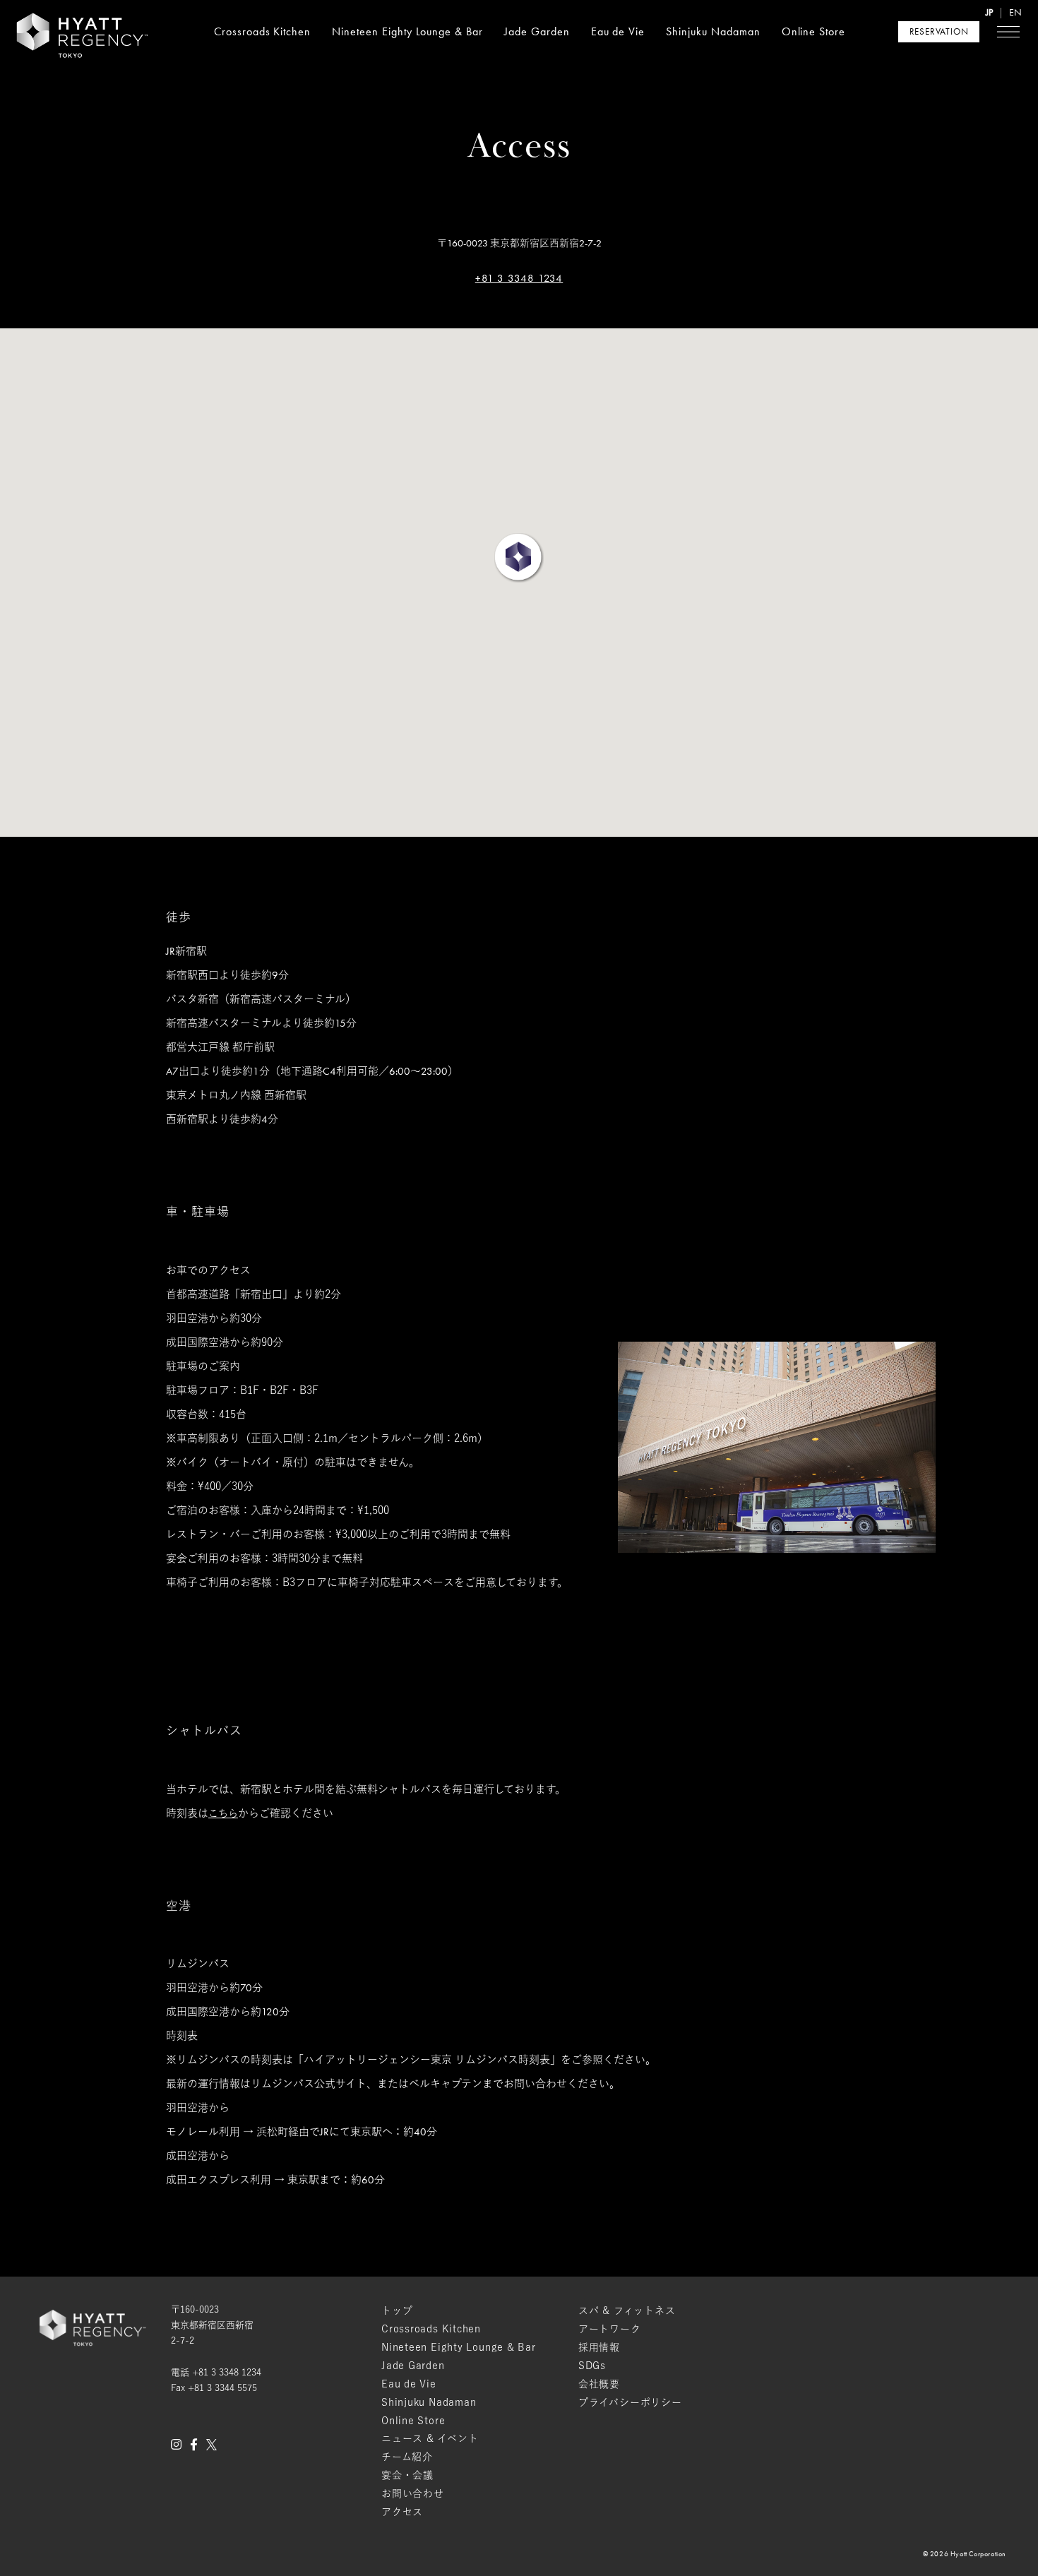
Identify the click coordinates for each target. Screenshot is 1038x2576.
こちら (223, 1814)
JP (989, 12)
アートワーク (610, 2329)
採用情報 (599, 2347)
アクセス (402, 2512)
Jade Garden (537, 31)
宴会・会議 (407, 2475)
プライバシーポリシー (630, 2402)
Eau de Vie (618, 31)
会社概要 (599, 2384)
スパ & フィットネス (627, 2310)
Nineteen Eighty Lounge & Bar (407, 31)
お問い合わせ (413, 2493)
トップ (397, 2310)
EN (1015, 12)
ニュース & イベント (430, 2438)
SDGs (592, 2366)
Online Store (814, 31)
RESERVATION (939, 31)
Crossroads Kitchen (262, 31)
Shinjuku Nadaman (713, 31)
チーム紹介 (407, 2457)
